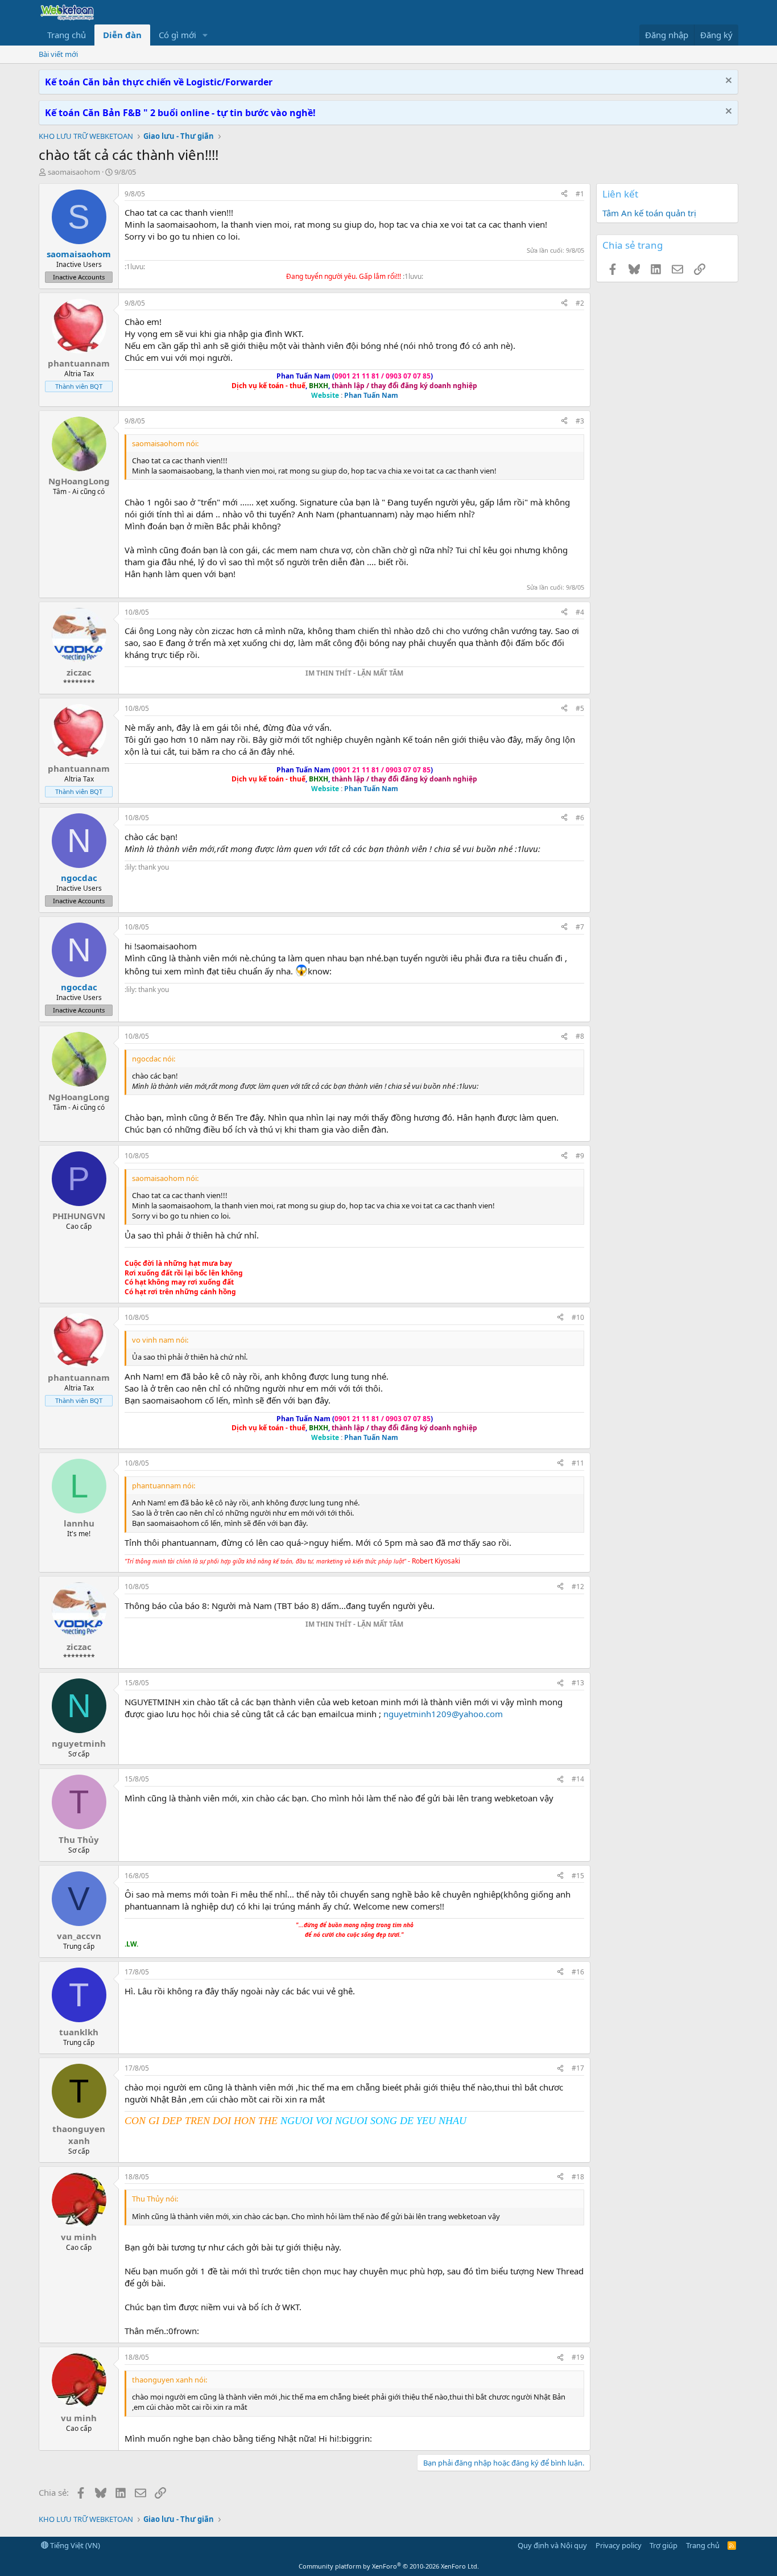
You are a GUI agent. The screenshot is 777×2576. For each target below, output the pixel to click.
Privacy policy (619, 2545)
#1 (580, 194)
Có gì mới (177, 35)
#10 (578, 1317)
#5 (580, 708)
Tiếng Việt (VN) (74, 2545)
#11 (578, 1463)
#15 (578, 1876)
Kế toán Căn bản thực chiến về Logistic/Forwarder (159, 82)
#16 (578, 1972)
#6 (580, 818)
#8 (580, 1036)
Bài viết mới (58, 54)
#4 (580, 612)
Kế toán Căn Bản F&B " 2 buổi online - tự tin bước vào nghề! (180, 113)
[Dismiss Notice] (727, 82)
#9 (580, 1156)
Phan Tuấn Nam (371, 395)
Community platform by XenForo (389, 2566)
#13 (578, 1683)
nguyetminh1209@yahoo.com (443, 1714)
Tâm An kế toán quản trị (649, 213)
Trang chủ (67, 35)
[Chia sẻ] (564, 194)
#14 (578, 1779)
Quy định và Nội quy (552, 2545)
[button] (205, 35)
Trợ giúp (664, 2545)
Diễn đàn (122, 35)
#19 (578, 2357)
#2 (580, 303)
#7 (580, 927)
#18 (578, 2177)
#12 (578, 1587)
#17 (578, 2068)
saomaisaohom (74, 172)
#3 (580, 421)
